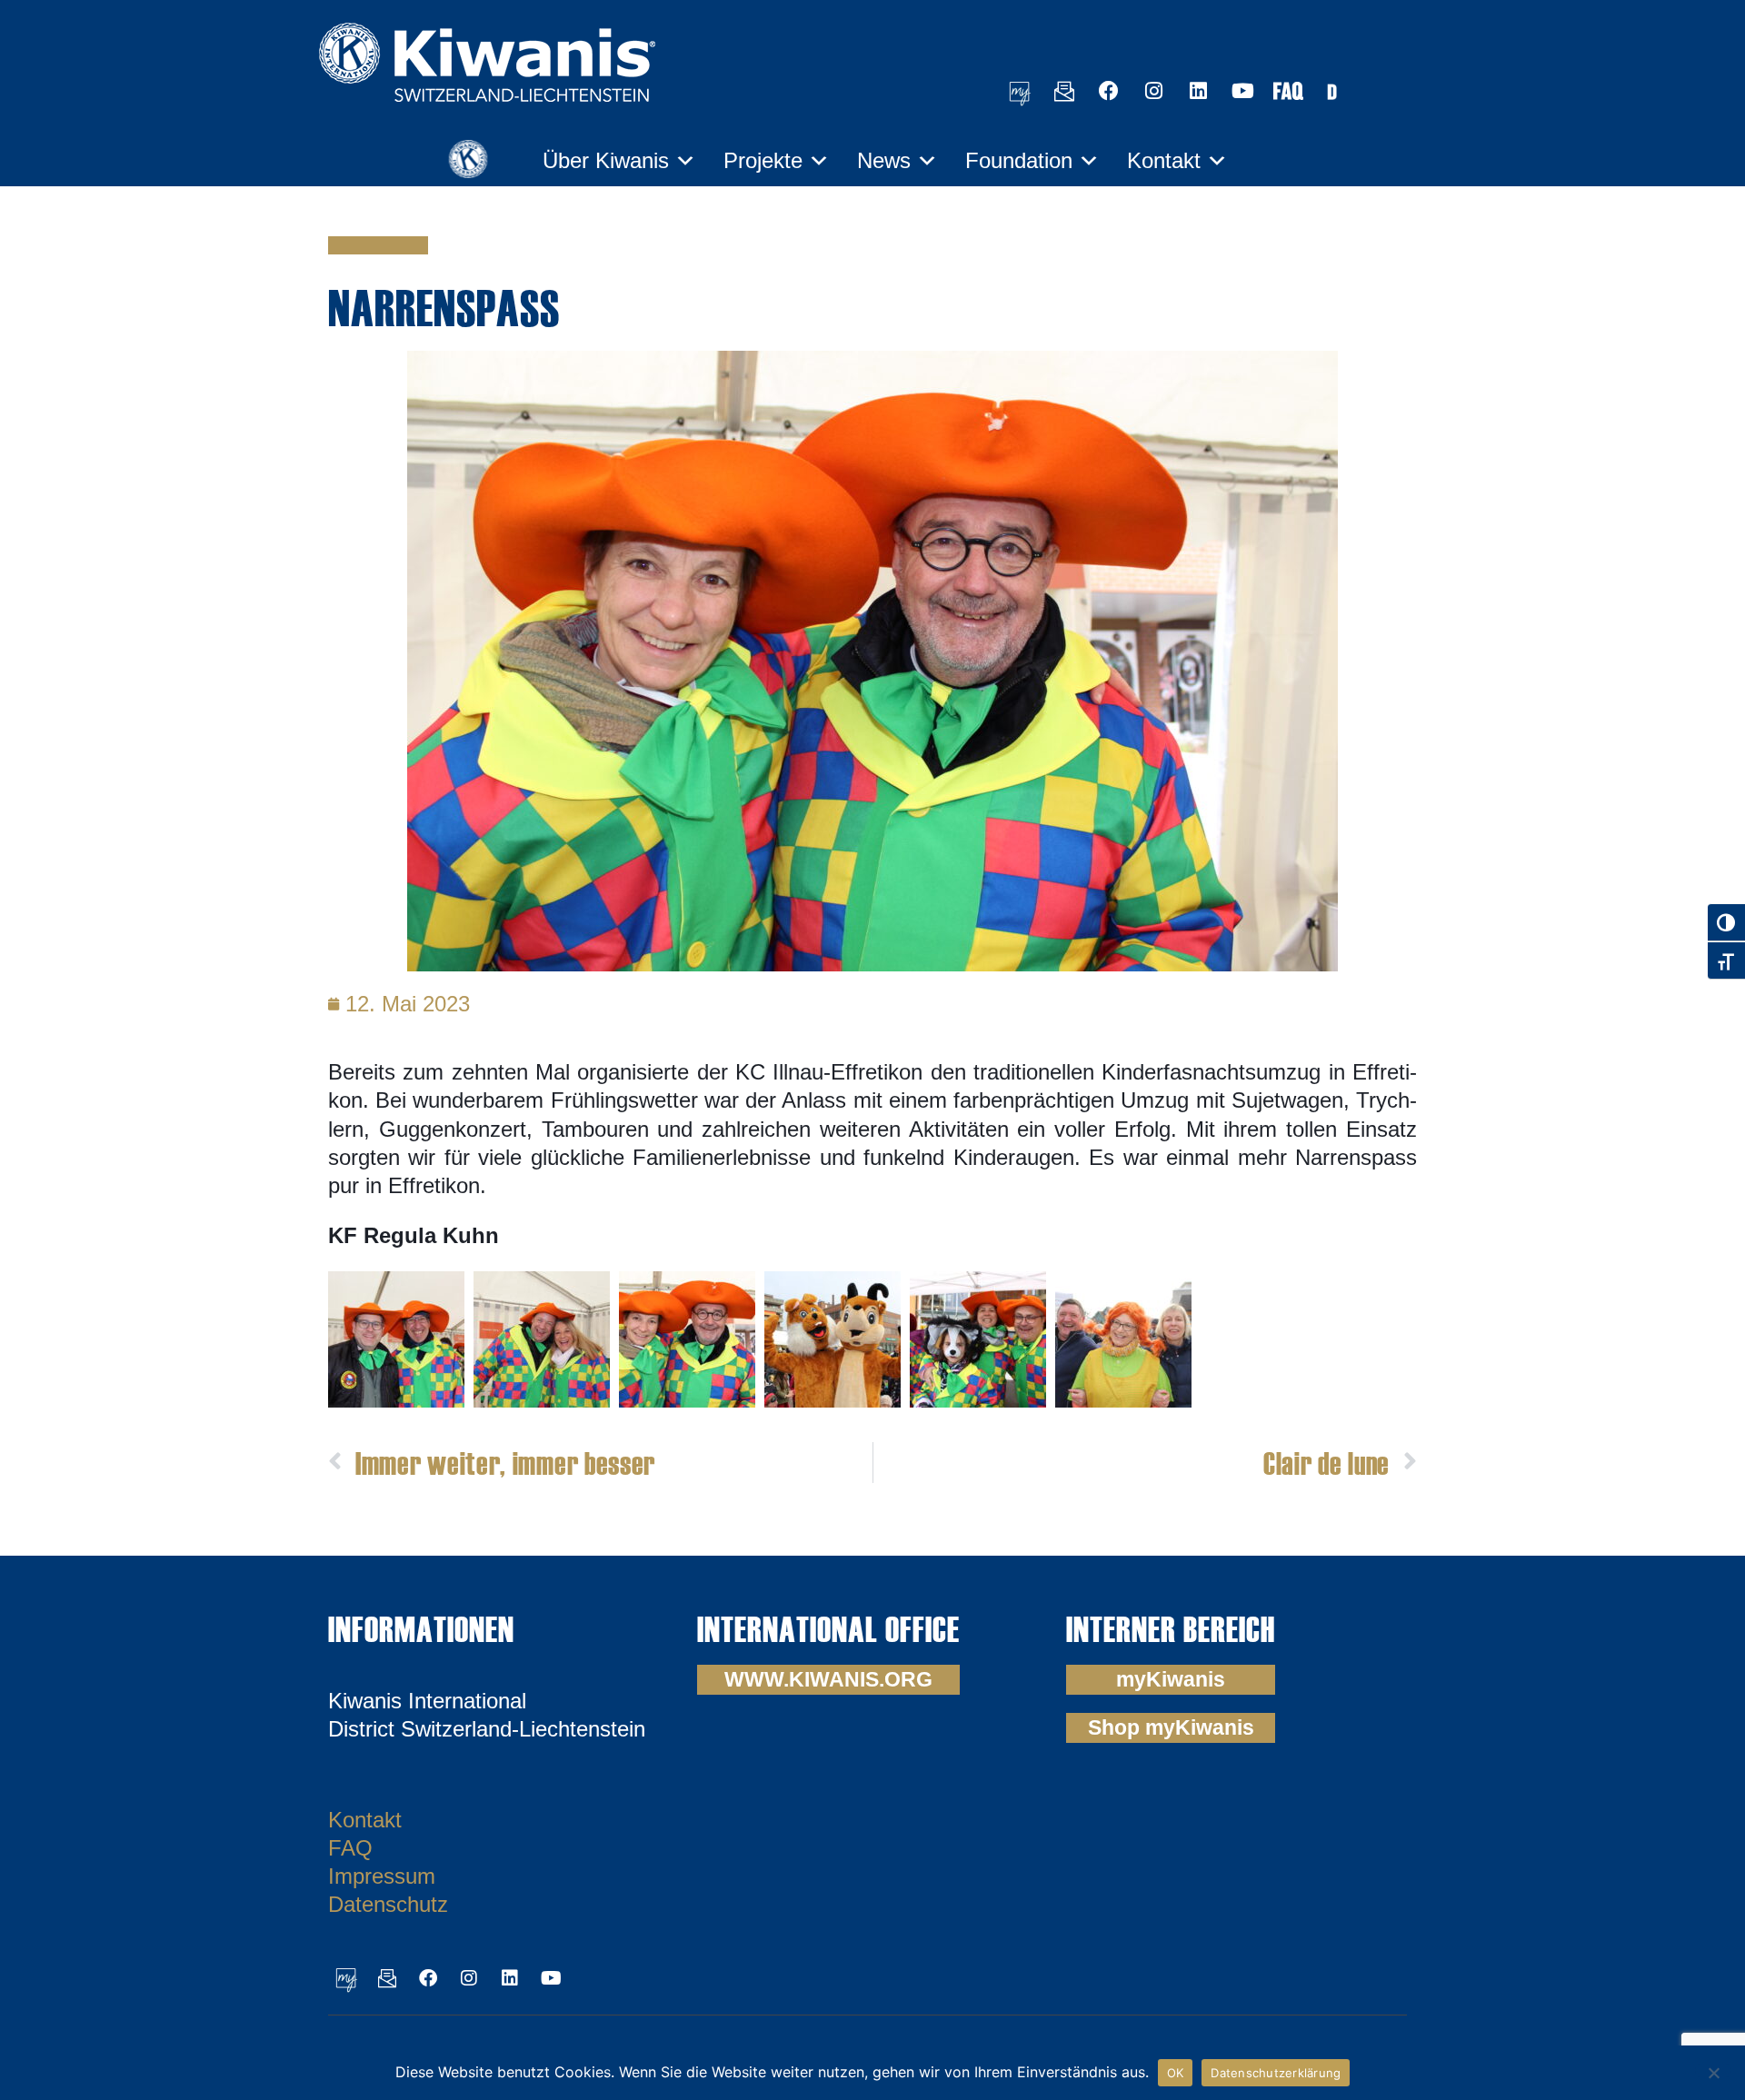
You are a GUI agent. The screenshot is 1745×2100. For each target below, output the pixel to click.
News (884, 160)
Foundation (1019, 160)
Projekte (763, 160)
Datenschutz (388, 1904)
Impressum (382, 1876)
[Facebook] (1109, 91)
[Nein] (1713, 2070)
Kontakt (1164, 160)
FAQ (350, 1848)
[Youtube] (1242, 91)
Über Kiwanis (606, 160)
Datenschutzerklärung (1276, 2073)
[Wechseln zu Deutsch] (1331, 90)
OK (1176, 2073)
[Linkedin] (1198, 91)
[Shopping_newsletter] (1064, 91)
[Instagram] (1153, 91)
